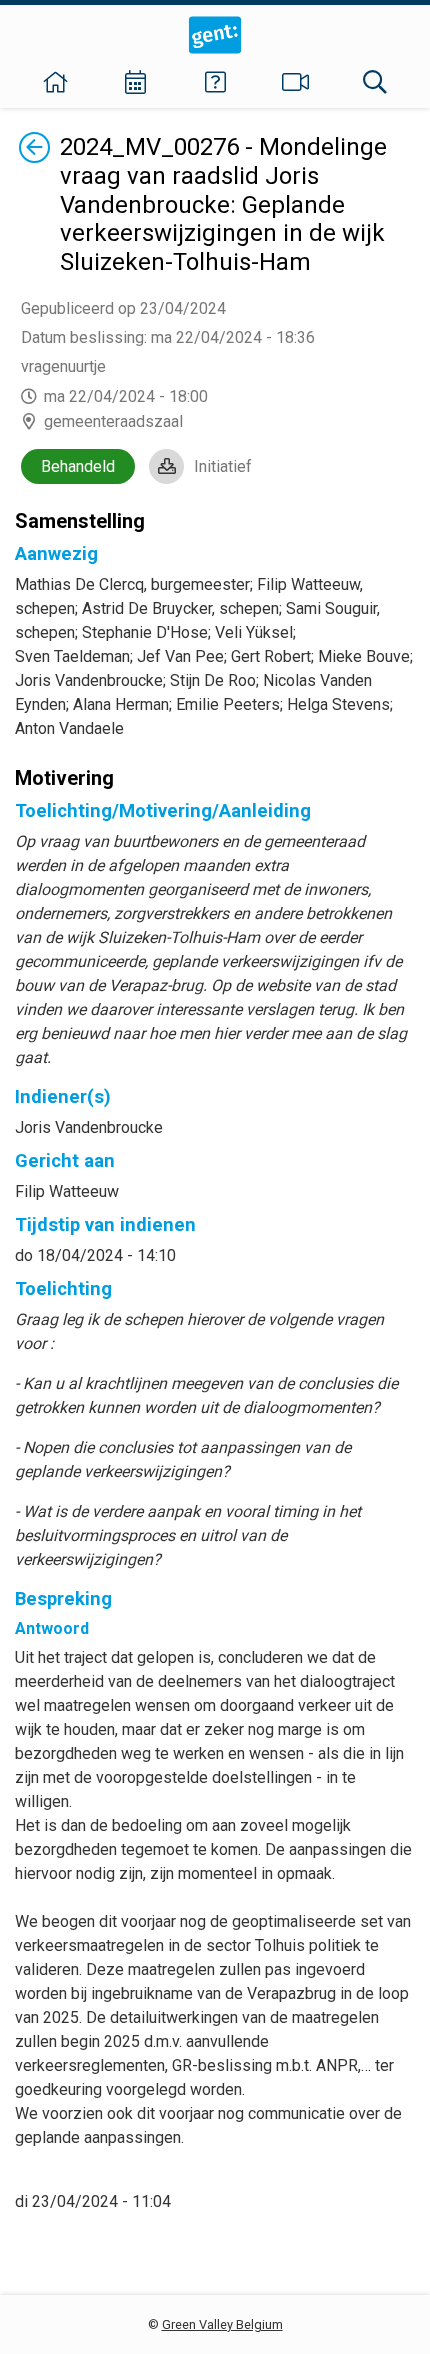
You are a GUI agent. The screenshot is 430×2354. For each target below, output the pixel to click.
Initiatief (223, 466)
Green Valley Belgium (222, 2324)
